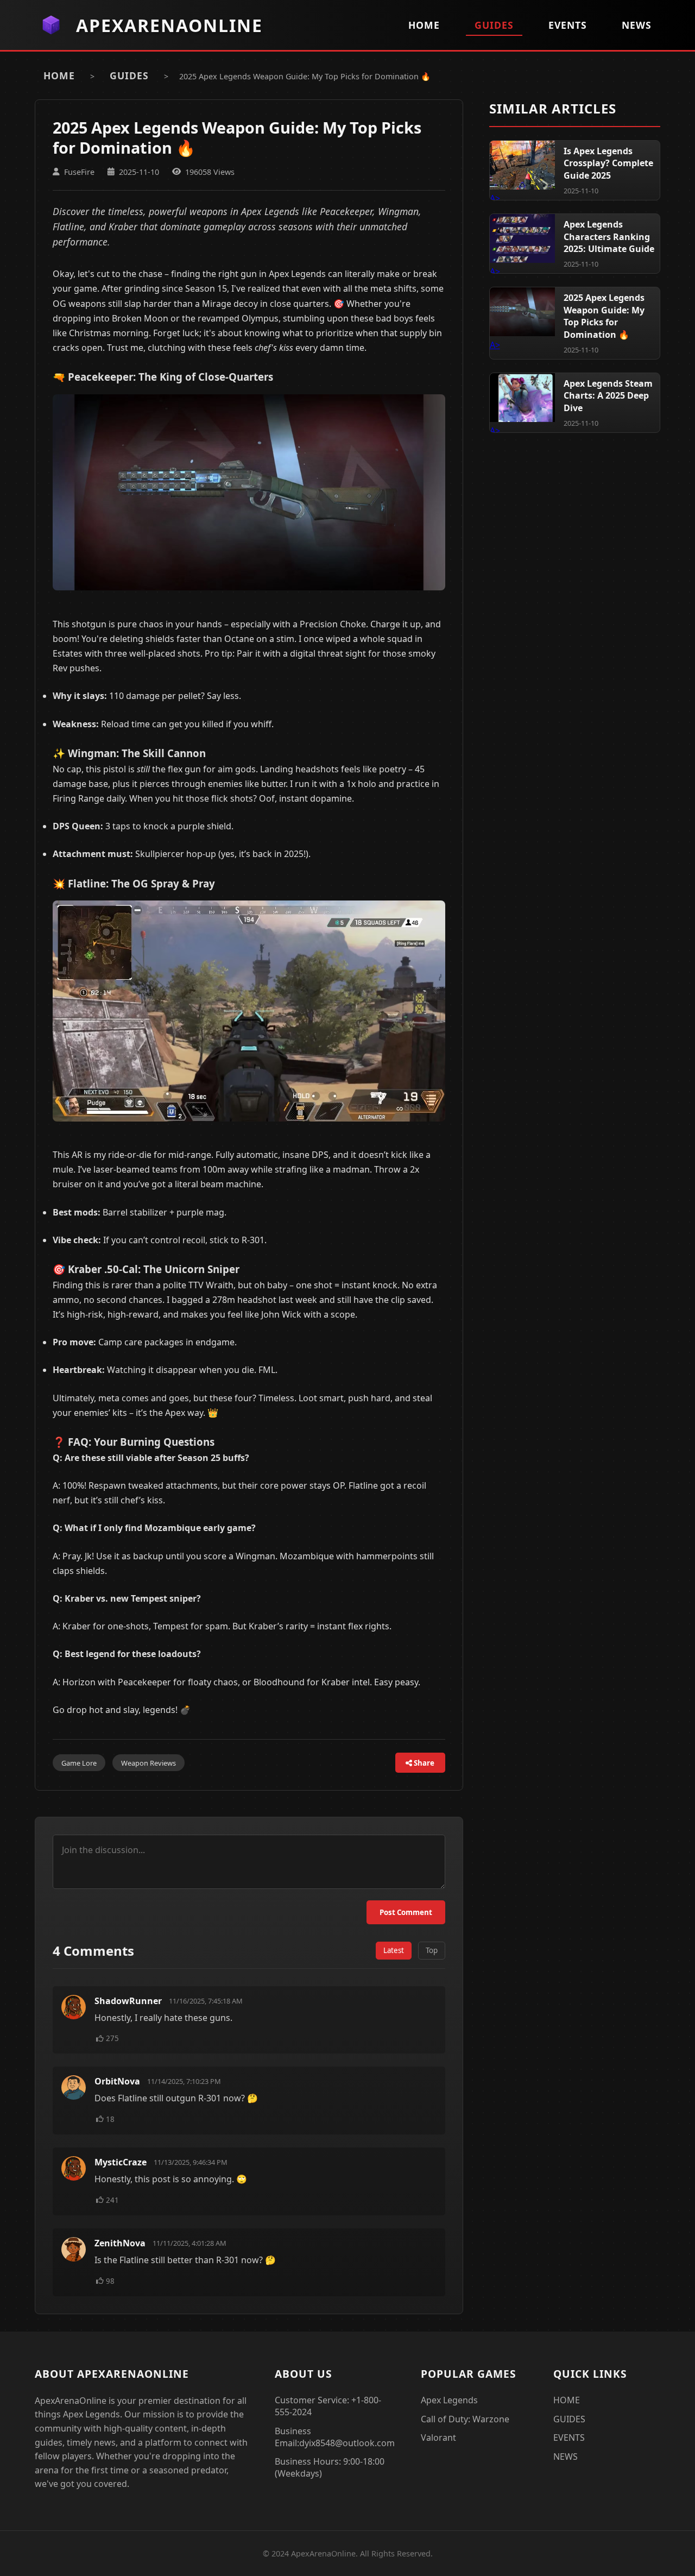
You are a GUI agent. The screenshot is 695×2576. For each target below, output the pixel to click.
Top (432, 1950)
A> (522, 165)
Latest (394, 1950)
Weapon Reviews (149, 1763)
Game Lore (79, 1763)
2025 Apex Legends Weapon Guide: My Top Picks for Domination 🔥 (604, 316)
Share (423, 1763)
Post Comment (406, 1912)
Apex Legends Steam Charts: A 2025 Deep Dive (608, 396)
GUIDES (494, 25)
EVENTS (568, 25)
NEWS (637, 25)
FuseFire (79, 172)
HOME (424, 25)
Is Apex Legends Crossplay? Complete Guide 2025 (608, 163)
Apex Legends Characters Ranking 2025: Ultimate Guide (609, 237)
